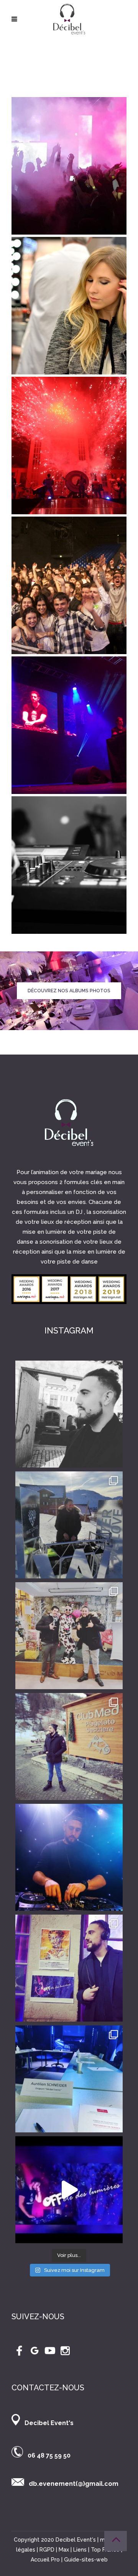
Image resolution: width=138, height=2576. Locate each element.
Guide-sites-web (86, 2560)
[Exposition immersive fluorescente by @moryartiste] (69, 1968)
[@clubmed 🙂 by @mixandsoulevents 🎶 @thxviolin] (69, 1636)
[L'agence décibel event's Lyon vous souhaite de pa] (69, 1857)
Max (64, 2550)
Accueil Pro (45, 2560)
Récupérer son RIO (69, 2285)
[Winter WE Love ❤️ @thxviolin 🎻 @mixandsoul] (69, 1525)
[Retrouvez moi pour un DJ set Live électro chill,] (69, 2190)
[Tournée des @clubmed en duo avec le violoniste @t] (69, 1746)
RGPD (47, 2550)
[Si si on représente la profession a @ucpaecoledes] (69, 2079)
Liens (80, 2550)
